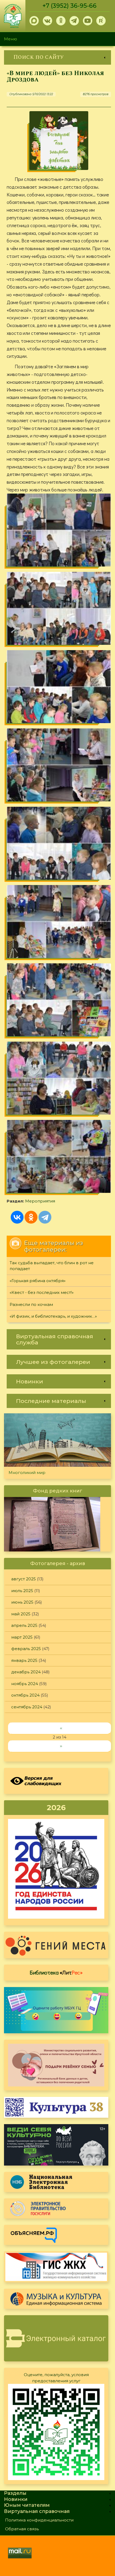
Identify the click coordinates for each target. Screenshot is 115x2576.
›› (61, 1746)
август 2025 (24, 1579)
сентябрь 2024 (27, 1707)
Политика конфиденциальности (39, 2520)
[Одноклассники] (31, 1217)
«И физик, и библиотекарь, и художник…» (53, 1316)
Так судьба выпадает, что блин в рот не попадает (52, 1266)
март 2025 (22, 1637)
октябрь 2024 (25, 1695)
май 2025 (21, 1614)
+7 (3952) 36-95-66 (70, 6)
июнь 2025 (22, 1602)
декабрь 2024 (26, 1672)
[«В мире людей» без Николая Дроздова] (59, 141)
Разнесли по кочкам (31, 1304)
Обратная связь (22, 2529)
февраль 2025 (26, 1649)
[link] (57, 57)
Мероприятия (40, 1201)
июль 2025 (22, 1591)
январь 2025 (24, 1660)
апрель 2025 (24, 1625)
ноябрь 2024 (25, 1684)
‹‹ (61, 1728)
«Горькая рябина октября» (38, 1281)
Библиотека (56, 1972)
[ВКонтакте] (17, 1217)
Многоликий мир (27, 1473)
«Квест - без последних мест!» (42, 1292)
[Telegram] (45, 1217)
